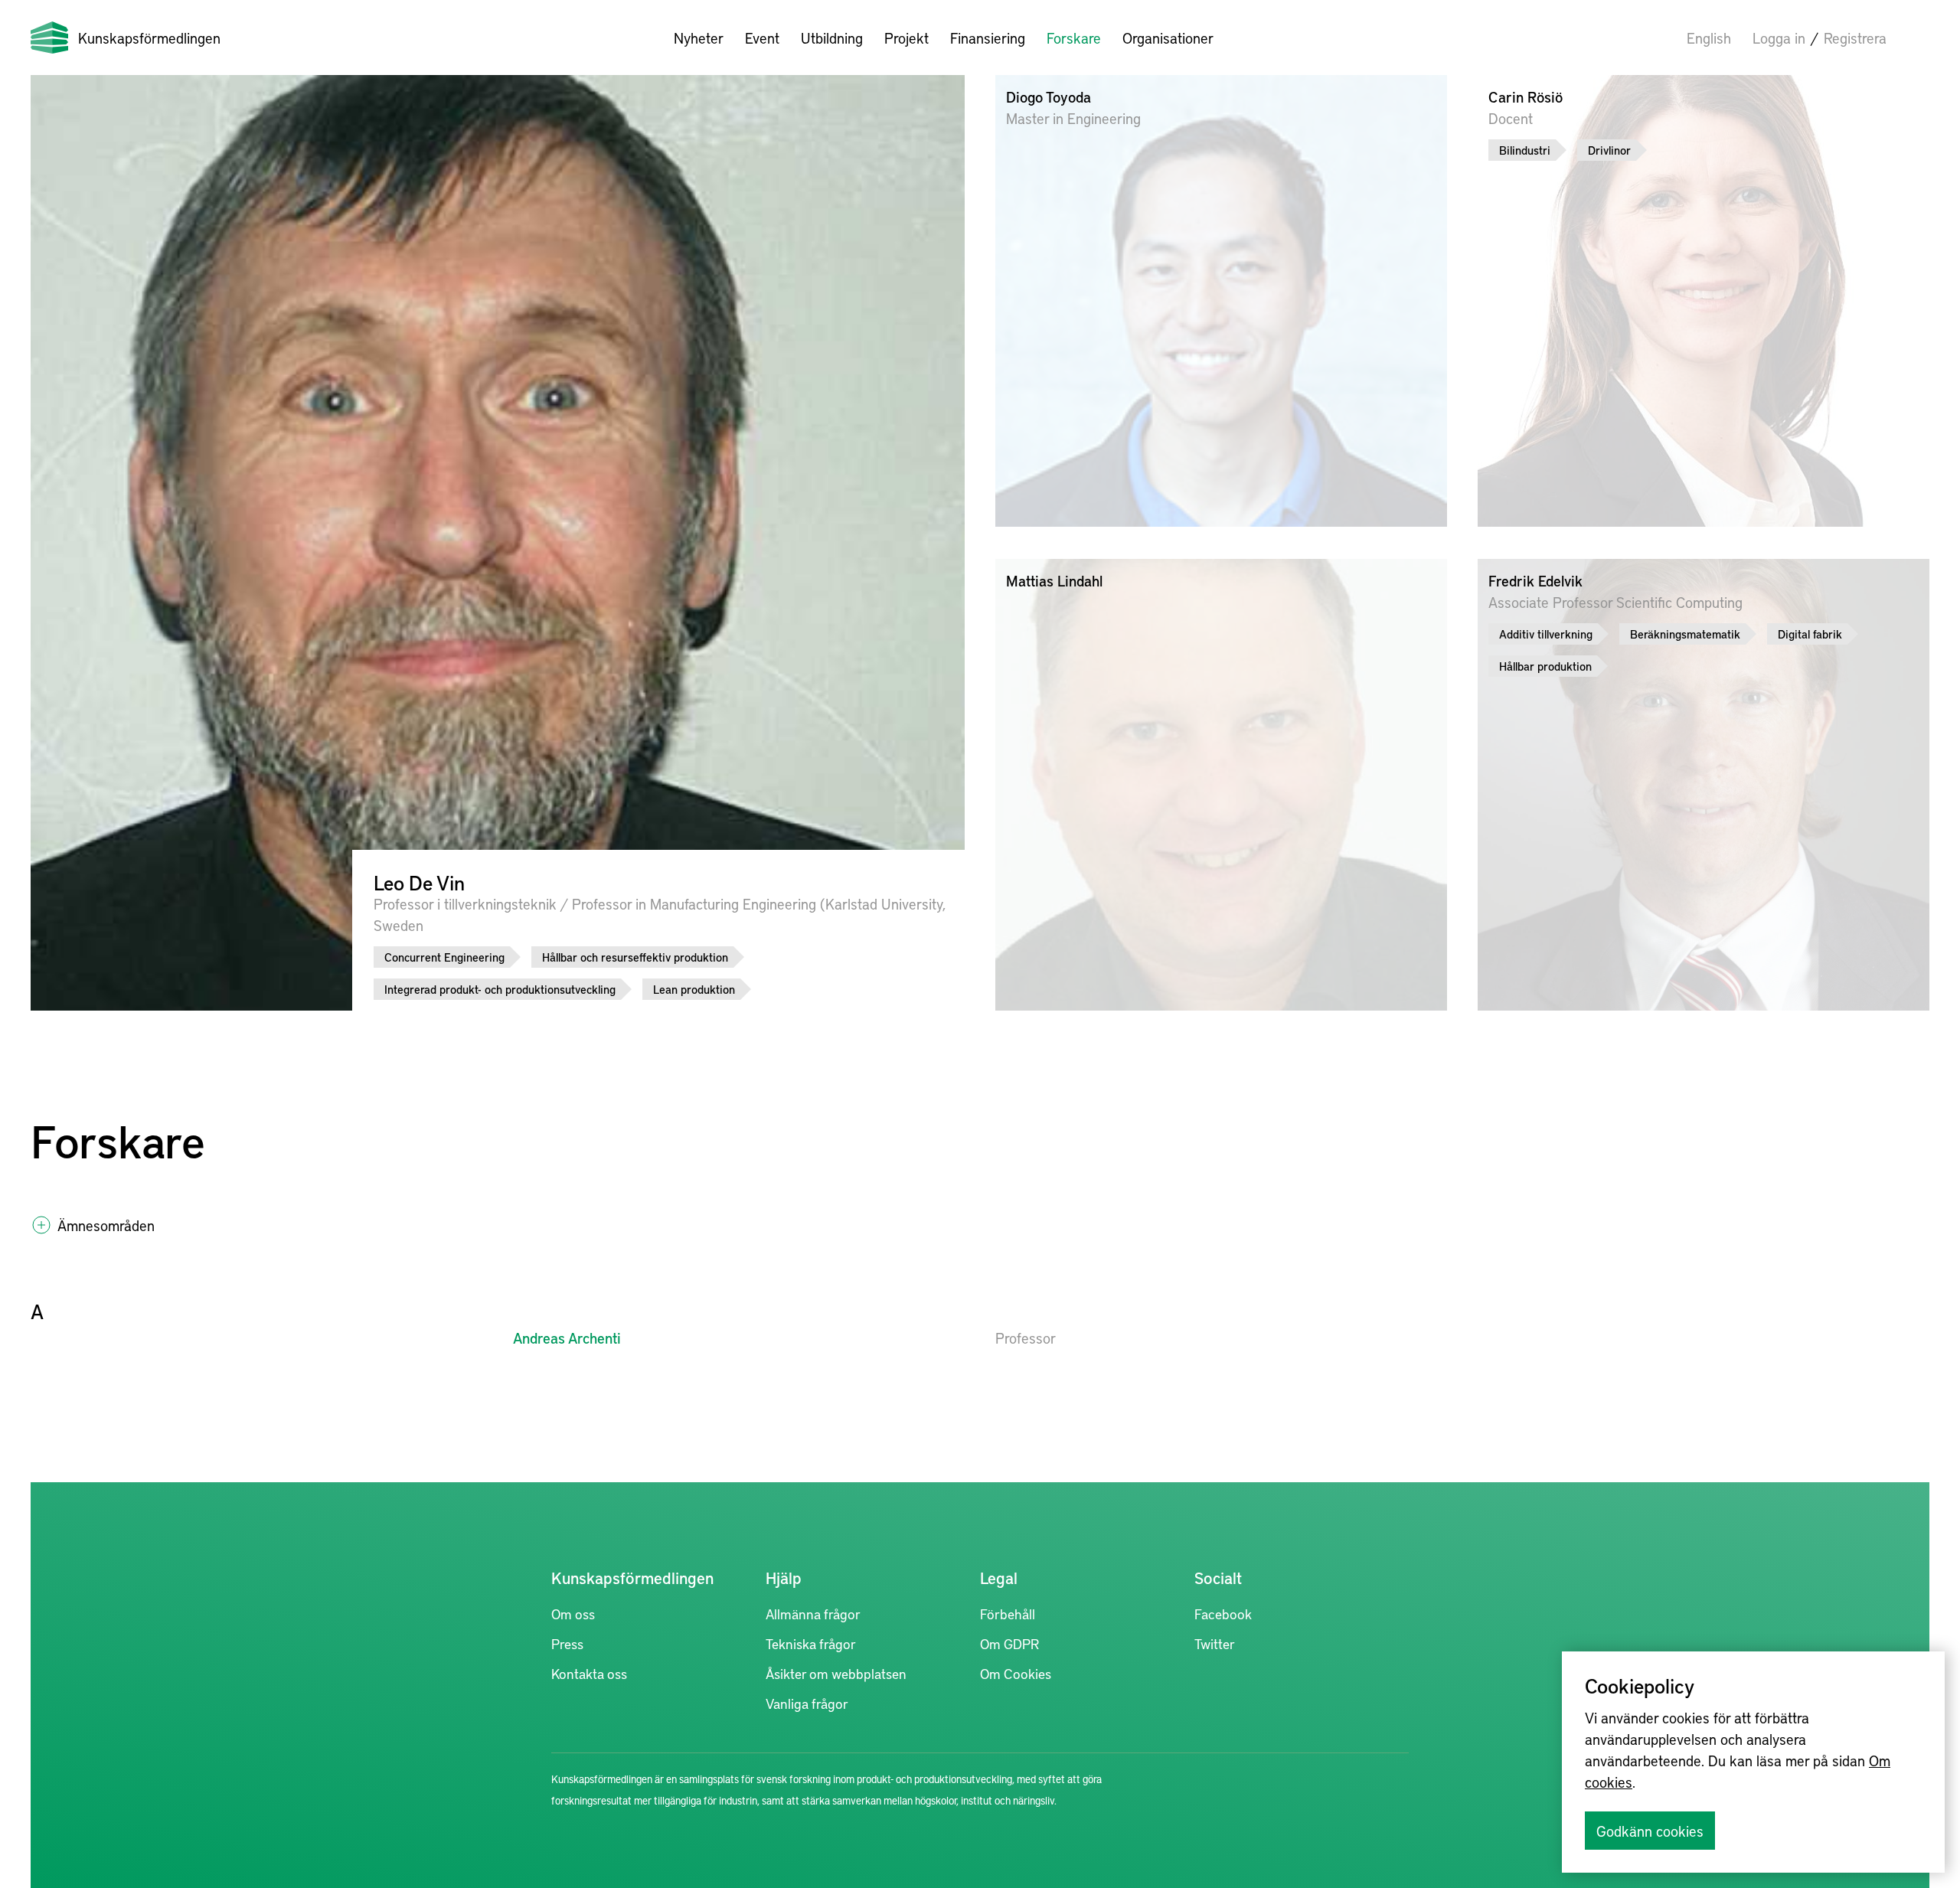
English (1709, 38)
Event (762, 38)
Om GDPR (1009, 1643)
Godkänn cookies (1650, 1831)
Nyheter (699, 38)
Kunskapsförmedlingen (149, 38)
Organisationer (1168, 38)
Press (567, 1643)
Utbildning (832, 38)
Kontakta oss (589, 1673)
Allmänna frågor (813, 1614)
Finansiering (988, 38)
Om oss (573, 1614)
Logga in (1779, 38)
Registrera (1855, 38)
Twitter (1215, 1643)
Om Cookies (1016, 1673)
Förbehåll (1008, 1614)
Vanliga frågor (807, 1703)
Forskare (1074, 38)
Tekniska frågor (811, 1643)
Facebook (1223, 1614)
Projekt (906, 38)
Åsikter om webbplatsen (836, 1673)
